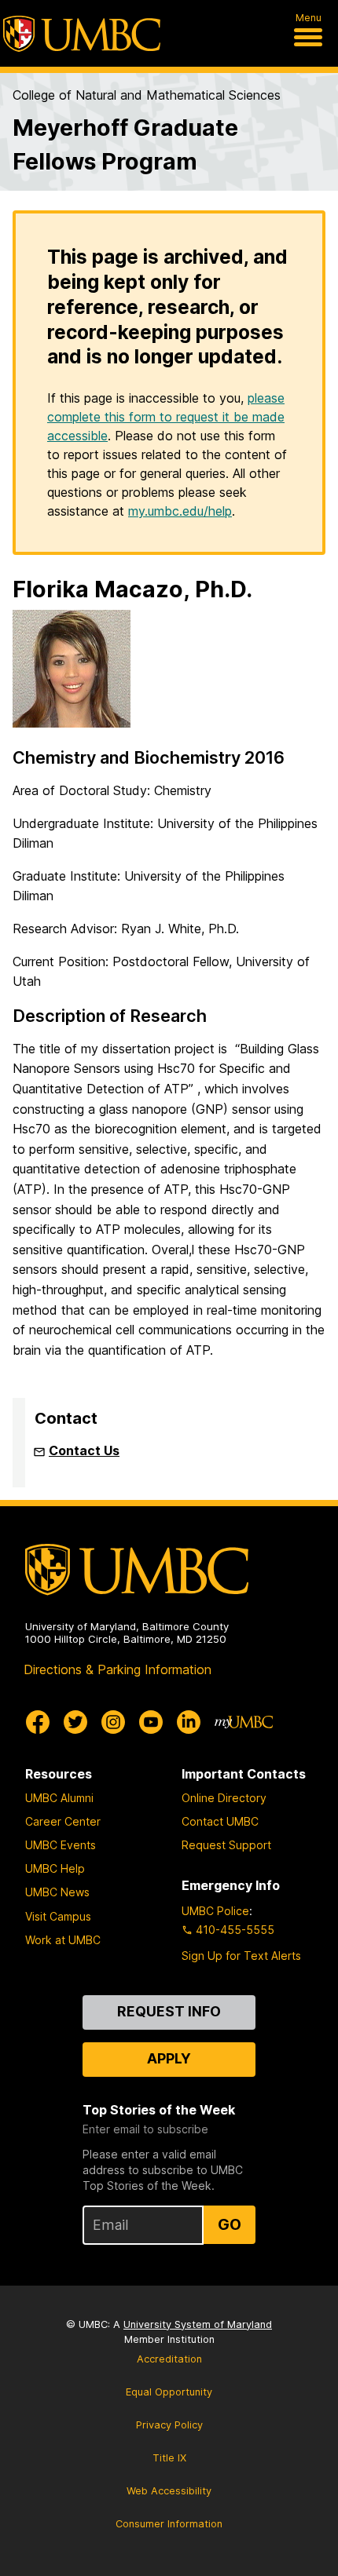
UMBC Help (55, 1868)
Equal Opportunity (169, 2392)
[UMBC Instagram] (113, 1722)
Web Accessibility (169, 2491)
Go (230, 2224)
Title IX (169, 2458)
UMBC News (57, 1892)
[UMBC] (82, 34)
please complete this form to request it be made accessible (166, 417)
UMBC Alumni (59, 1798)
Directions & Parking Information (118, 1669)
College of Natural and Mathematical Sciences (147, 95)
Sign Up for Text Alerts (241, 1956)
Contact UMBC (220, 1821)
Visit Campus (58, 1916)
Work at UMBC (63, 1940)
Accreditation (169, 2359)
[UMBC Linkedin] (189, 1722)
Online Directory (224, 1798)
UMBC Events (61, 1845)
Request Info (169, 2011)
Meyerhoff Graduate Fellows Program (125, 144)
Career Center (63, 1821)
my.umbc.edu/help (180, 511)
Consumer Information (169, 2524)
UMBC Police (215, 1911)
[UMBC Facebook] (38, 1722)
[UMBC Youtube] (151, 1722)
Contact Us (84, 1450)
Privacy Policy (169, 2425)
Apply (169, 2058)
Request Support (226, 1845)
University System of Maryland (198, 2324)
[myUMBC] (244, 1722)
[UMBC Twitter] (75, 1722)
